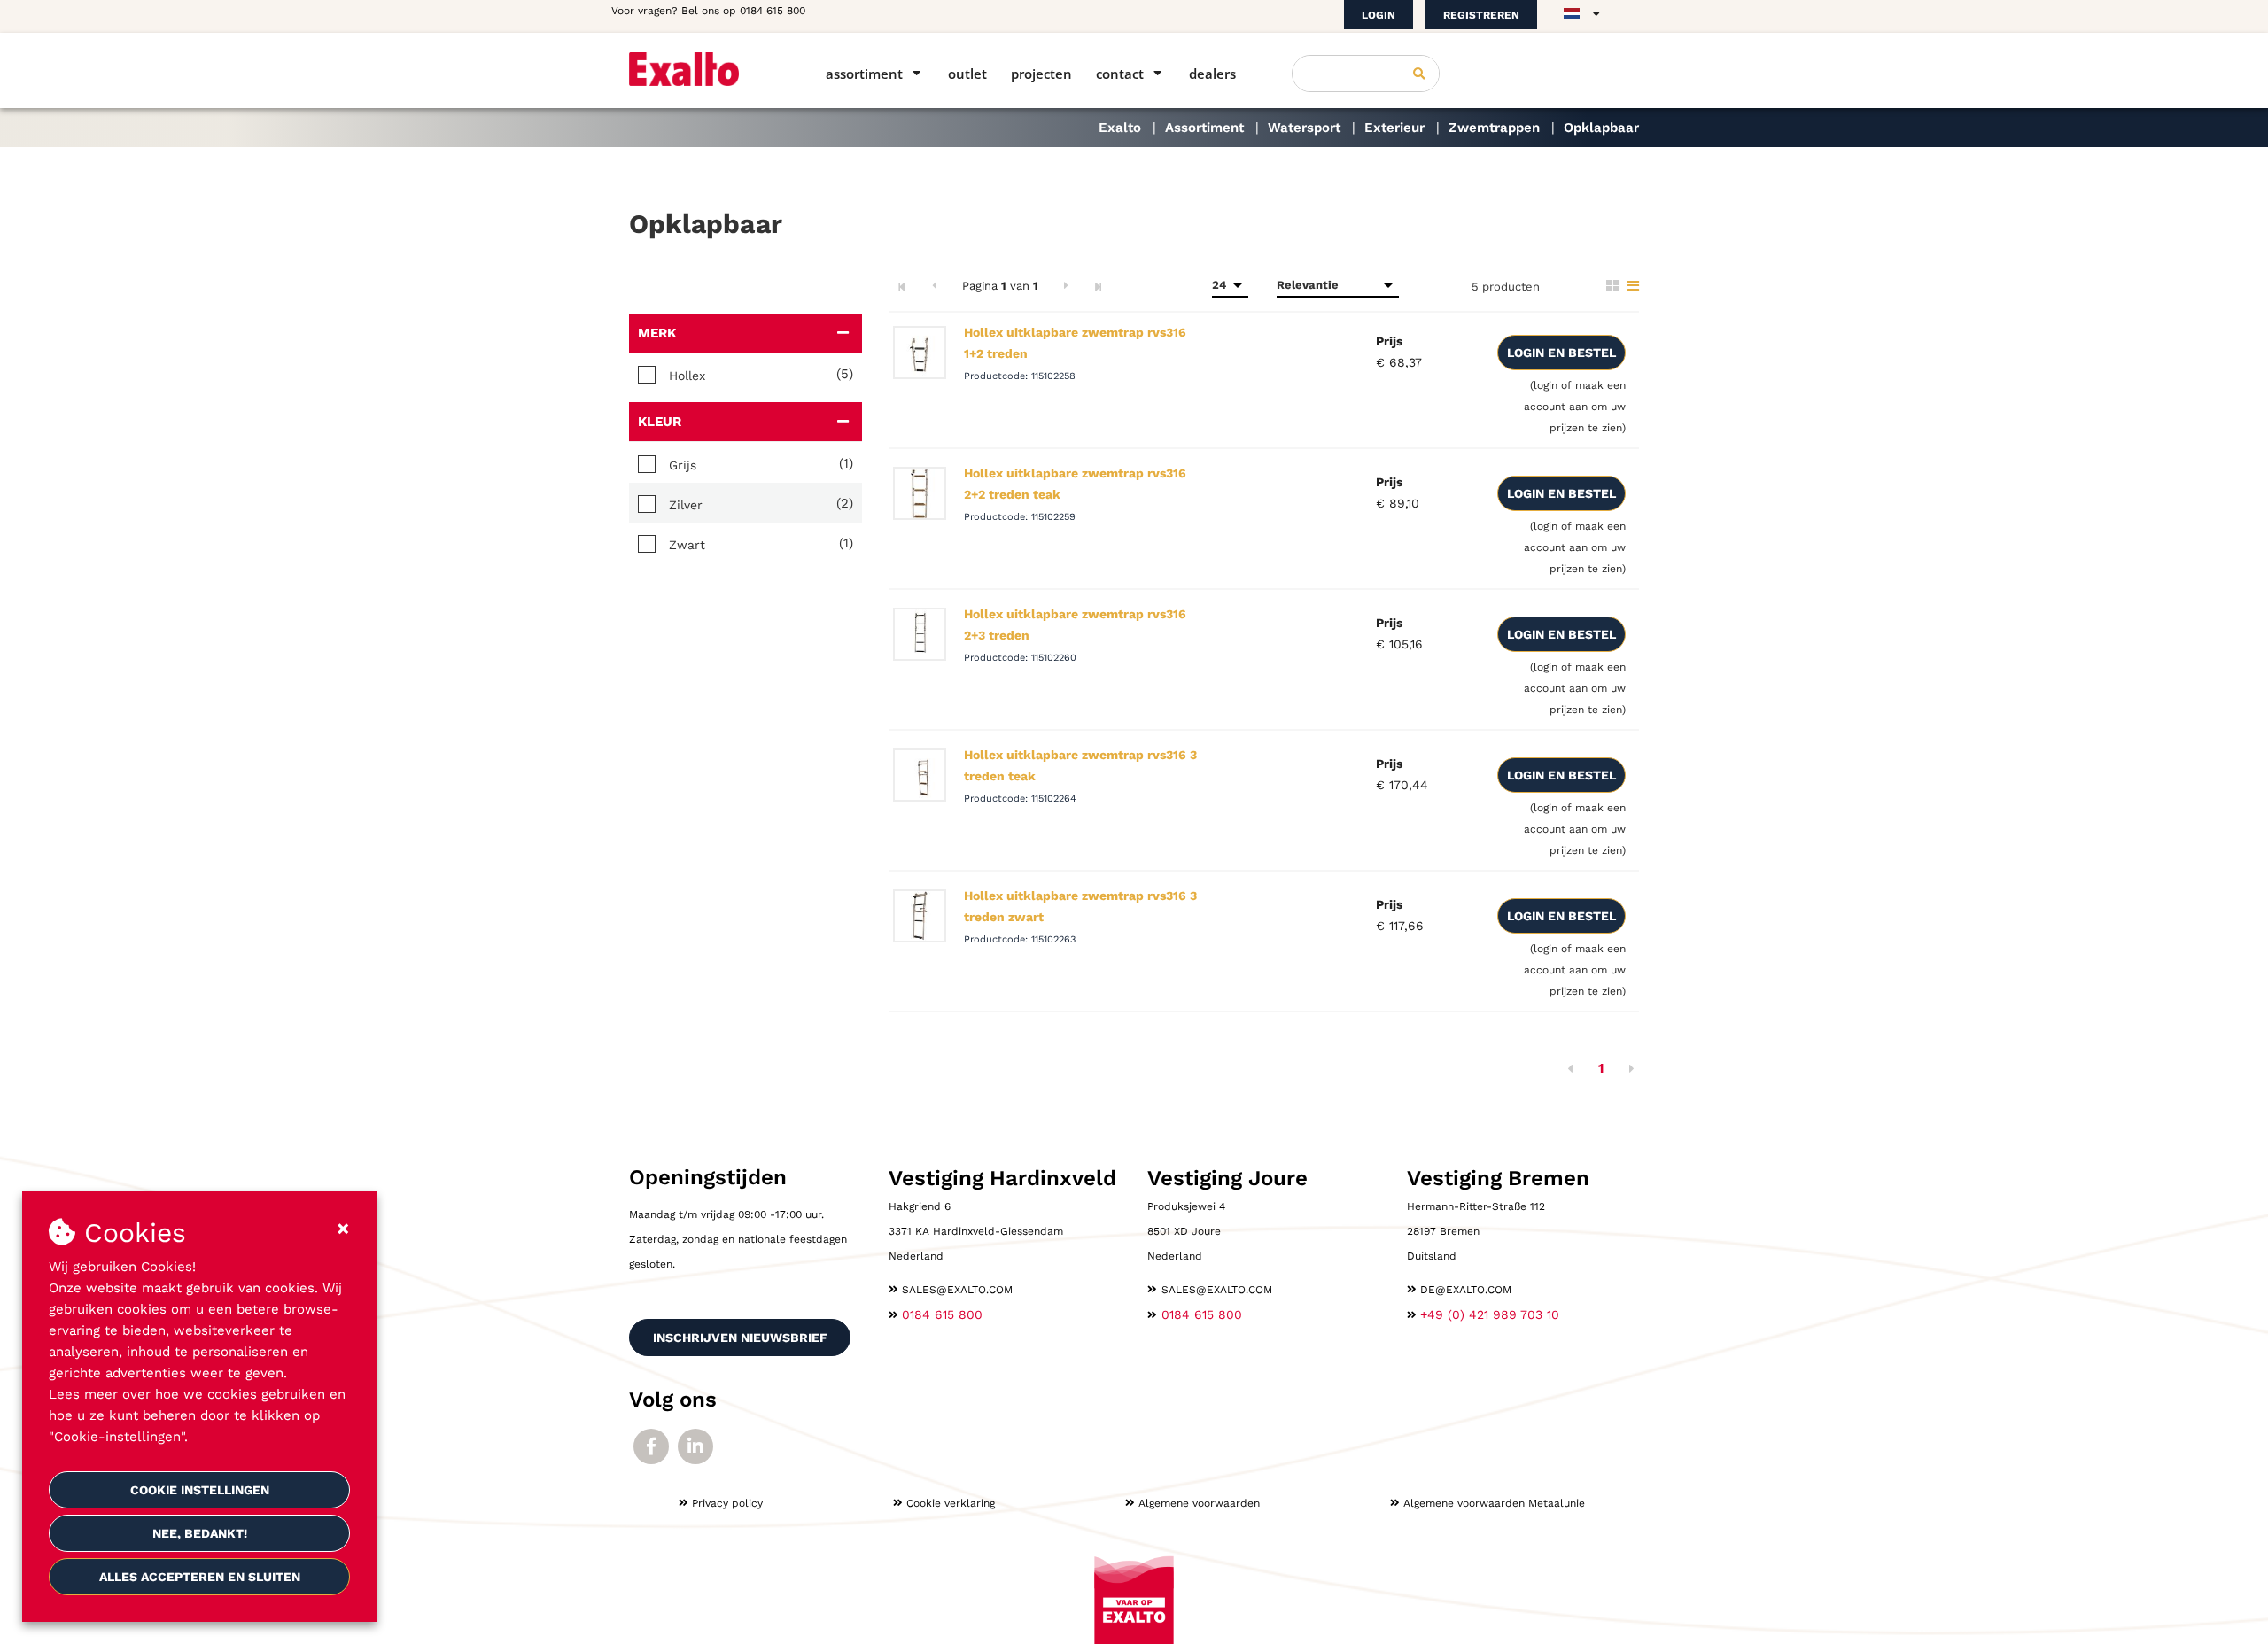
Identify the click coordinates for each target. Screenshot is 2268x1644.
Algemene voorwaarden (1199, 1503)
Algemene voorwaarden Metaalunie (1494, 1503)
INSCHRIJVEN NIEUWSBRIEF (740, 1338)
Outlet (967, 74)
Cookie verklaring (951, 1503)
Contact (1120, 74)
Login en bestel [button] (1561, 353)
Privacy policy (727, 1503)
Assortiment (864, 74)
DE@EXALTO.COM (1466, 1290)
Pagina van (1000, 286)
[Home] (702, 69)
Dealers (1212, 74)
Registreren (1481, 15)
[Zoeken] (1419, 74)
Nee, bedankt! (200, 1533)
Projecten (1041, 74)
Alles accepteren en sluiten (200, 1577)
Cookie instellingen (200, 1490)
